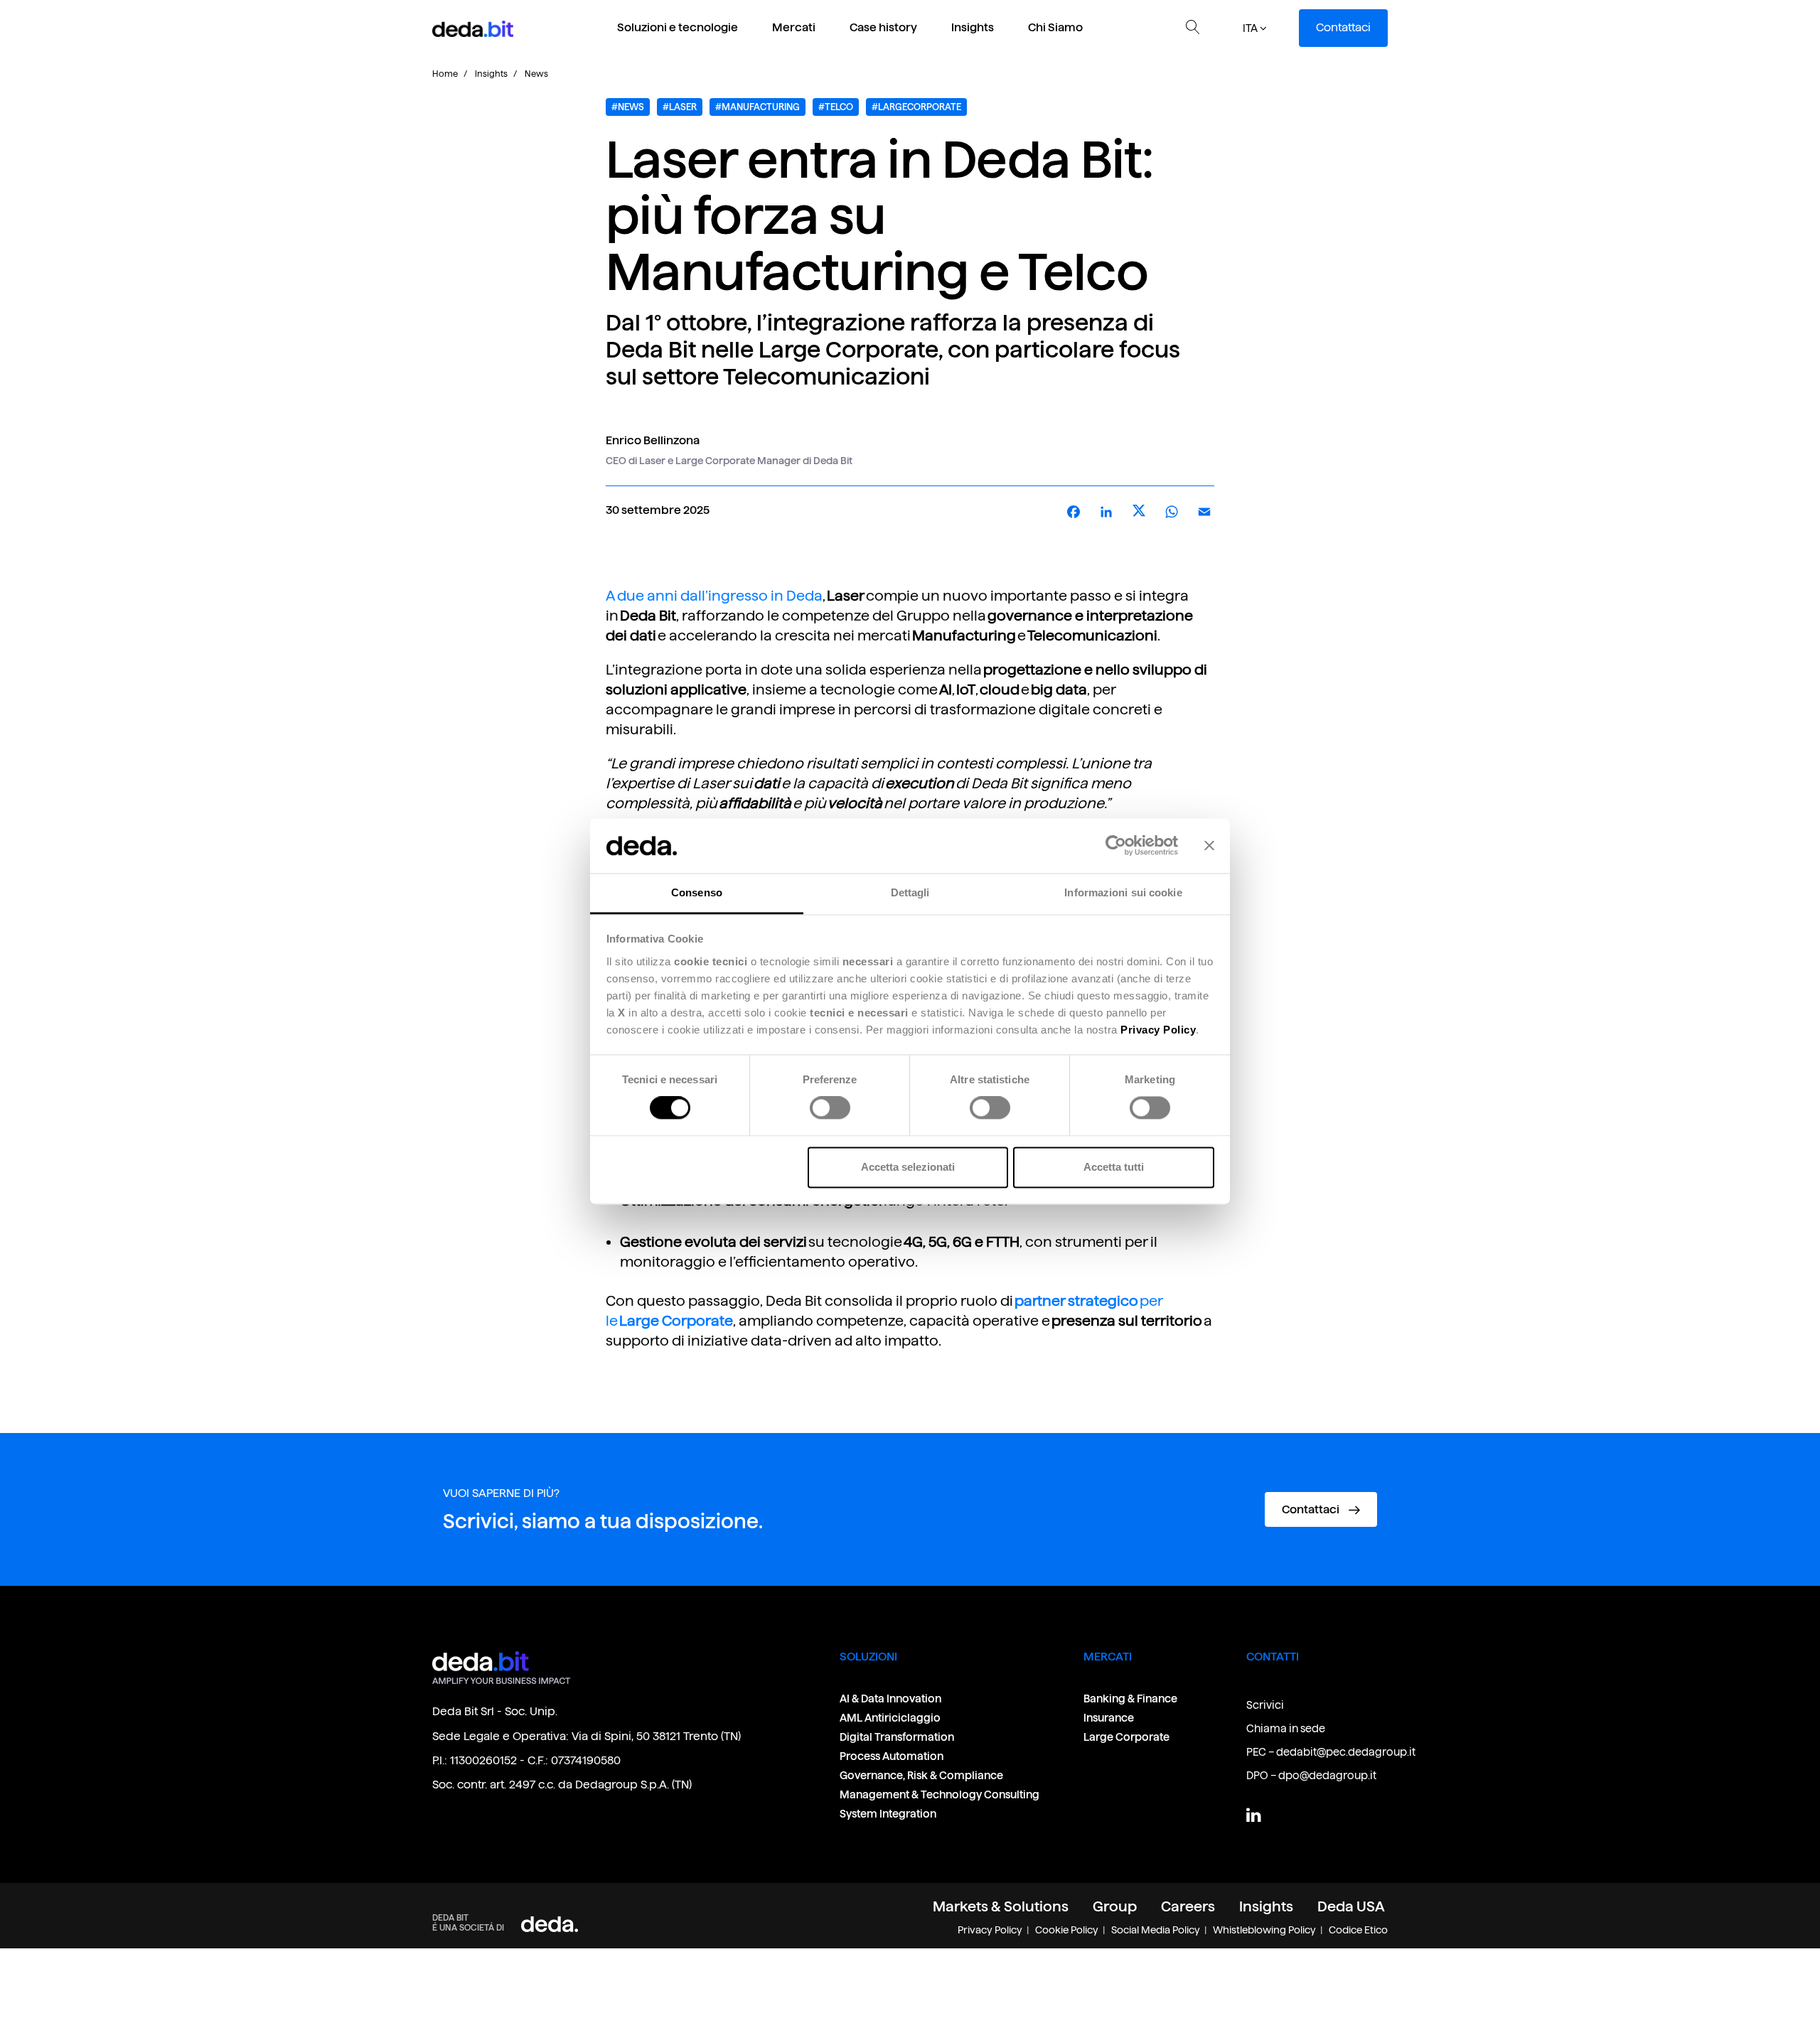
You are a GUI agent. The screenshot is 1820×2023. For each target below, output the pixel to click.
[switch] (830, 1108)
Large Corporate (1126, 1737)
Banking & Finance (1130, 1699)
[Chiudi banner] (1209, 846)
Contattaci (1343, 27)
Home (445, 74)
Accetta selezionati (908, 1167)
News (536, 74)
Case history (883, 27)
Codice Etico (1358, 1930)
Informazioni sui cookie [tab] (1123, 892)
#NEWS (628, 107)
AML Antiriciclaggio (890, 1718)
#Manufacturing (758, 107)
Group (1115, 1906)
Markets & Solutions (1001, 1906)
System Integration (888, 1814)
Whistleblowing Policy (1264, 1930)
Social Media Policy (1156, 1930)
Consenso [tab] (697, 892)
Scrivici (1265, 1705)
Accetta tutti (1114, 1167)
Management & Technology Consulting (940, 1794)
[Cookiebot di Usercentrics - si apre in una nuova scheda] (1116, 846)
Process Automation (892, 1756)
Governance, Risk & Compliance (922, 1775)
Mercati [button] (794, 27)
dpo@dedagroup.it (1327, 1775)
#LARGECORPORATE (916, 107)
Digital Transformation (897, 1737)
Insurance (1109, 1718)
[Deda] (550, 1924)
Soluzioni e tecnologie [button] (678, 27)
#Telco (836, 107)
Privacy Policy (990, 1930)
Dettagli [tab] (910, 892)
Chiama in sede (1286, 1728)
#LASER (680, 107)
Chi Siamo (1055, 27)
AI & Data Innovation (890, 1699)
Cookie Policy (1067, 1930)
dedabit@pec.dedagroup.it (1346, 1752)
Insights (973, 27)
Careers (1188, 1906)
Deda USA (1351, 1906)
